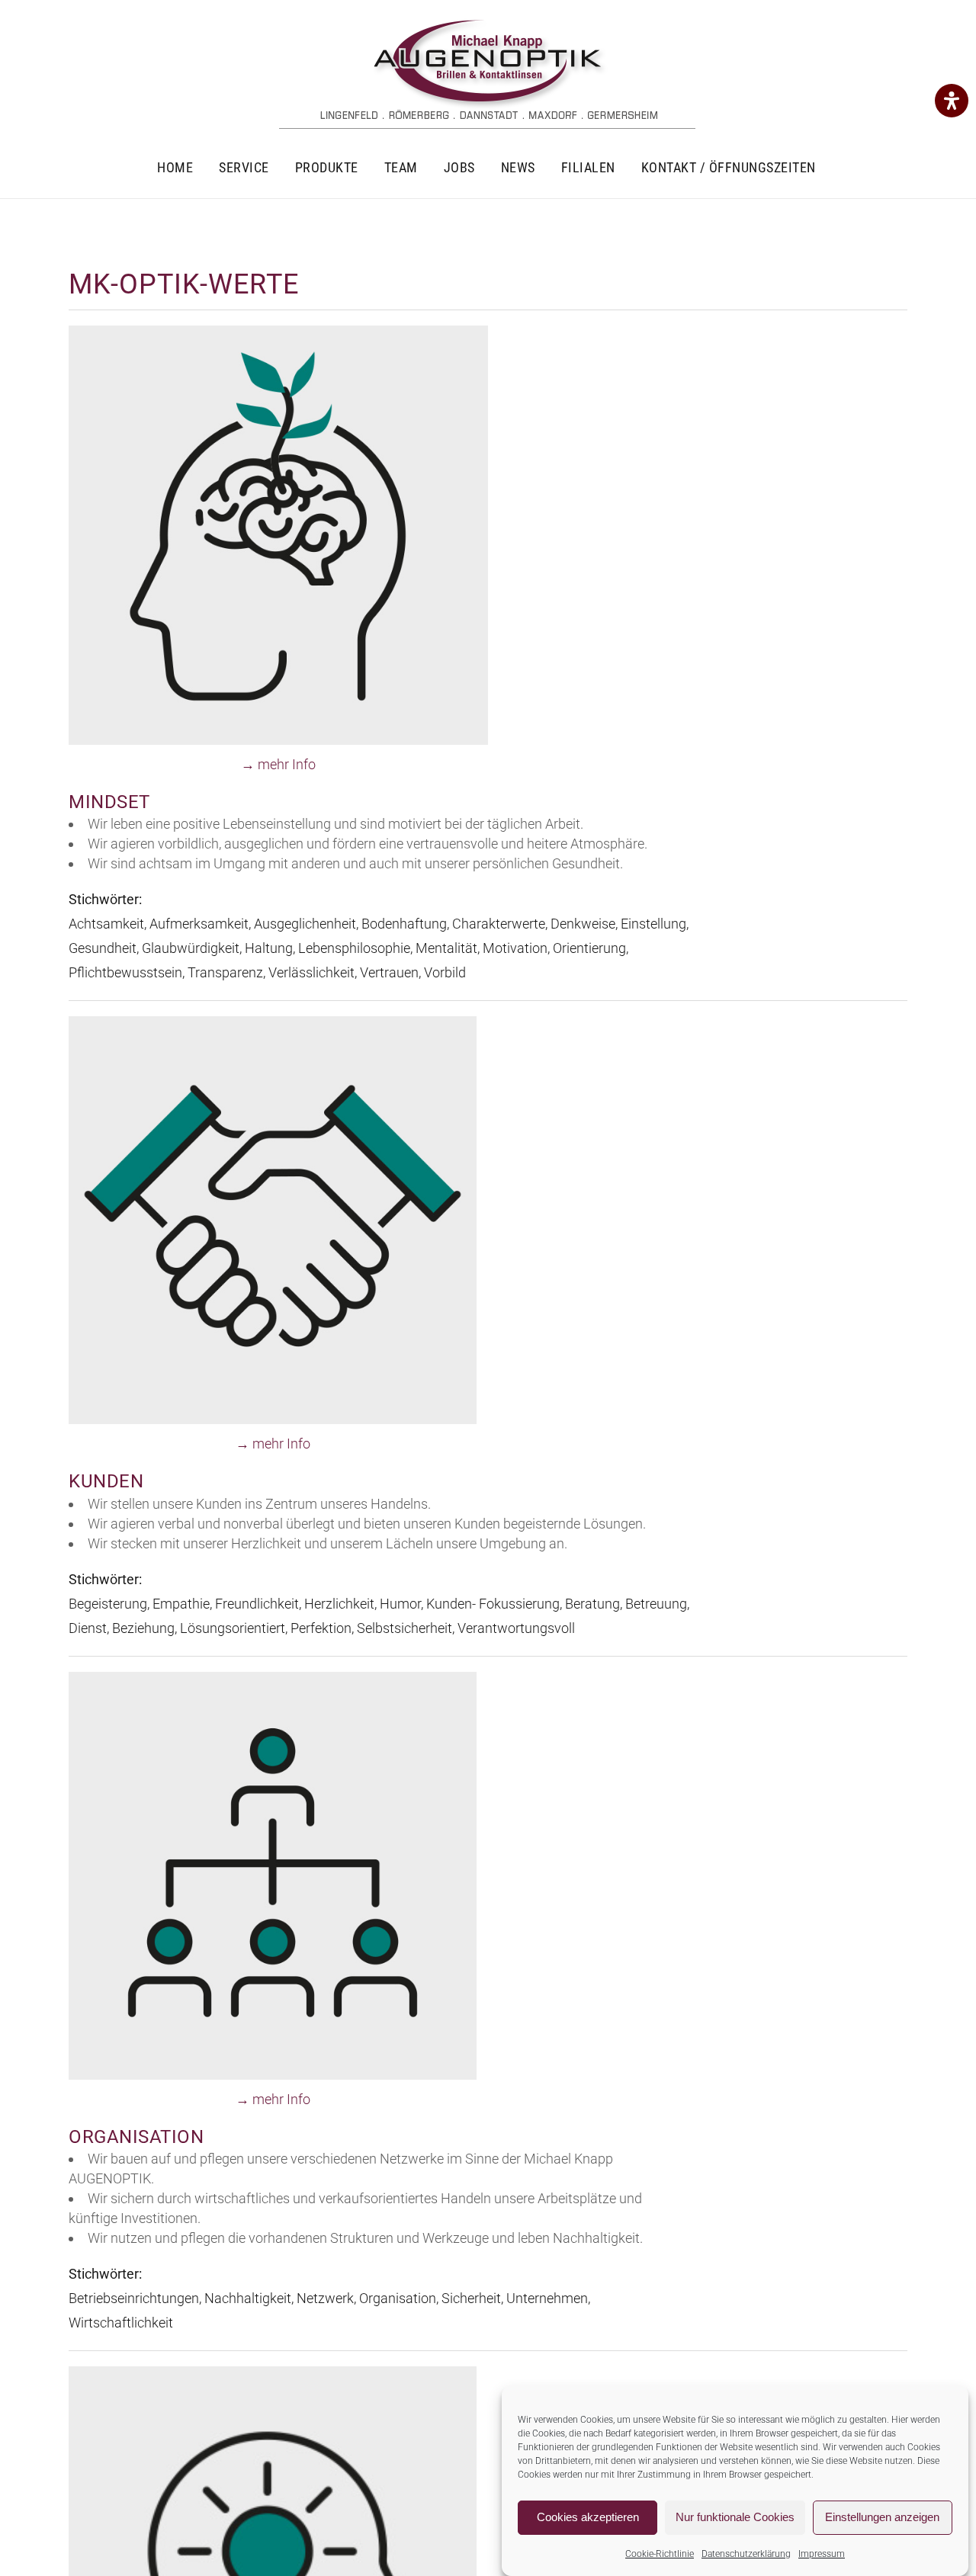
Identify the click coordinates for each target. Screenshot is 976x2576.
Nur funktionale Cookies (735, 2518)
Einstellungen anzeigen (882, 2518)
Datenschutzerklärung (746, 2554)
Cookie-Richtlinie (660, 2554)
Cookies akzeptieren (588, 2518)
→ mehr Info (278, 764)
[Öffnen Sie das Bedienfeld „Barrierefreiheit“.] (952, 101)
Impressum (822, 2554)
